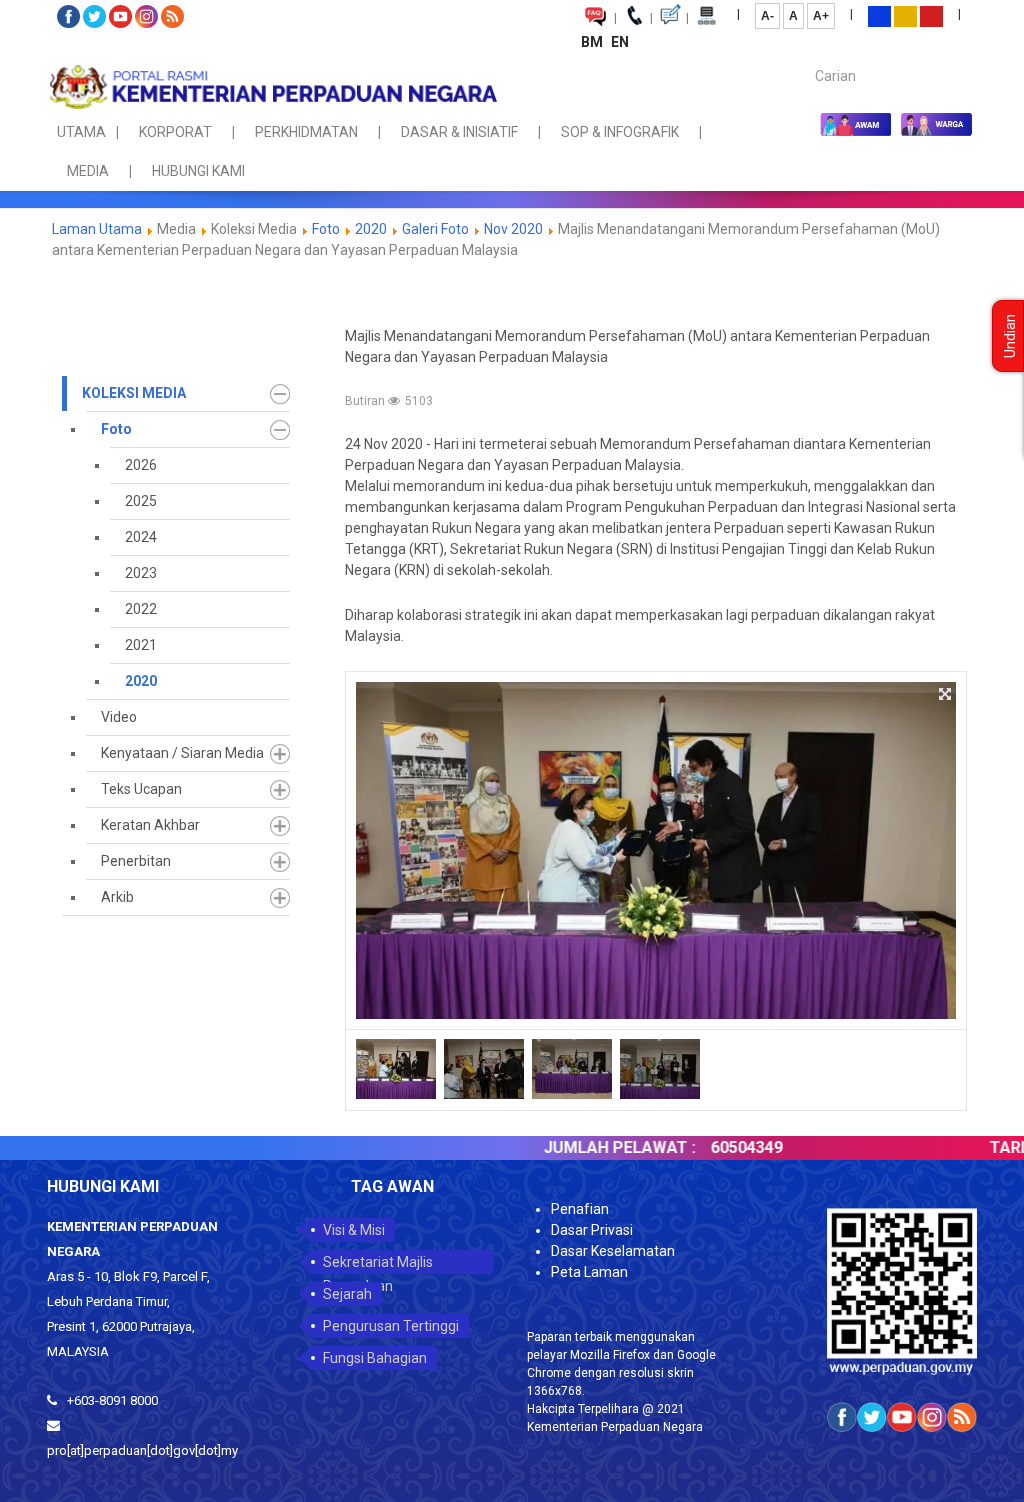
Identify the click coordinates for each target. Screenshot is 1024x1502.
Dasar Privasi (592, 1230)
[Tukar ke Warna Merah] (931, 15)
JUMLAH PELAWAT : (584, 1147)
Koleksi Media (134, 393)
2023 (141, 573)
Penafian (580, 1209)
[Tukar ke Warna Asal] (879, 15)
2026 (141, 465)
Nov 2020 (513, 229)
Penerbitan (136, 861)
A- (767, 16)
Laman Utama (97, 229)
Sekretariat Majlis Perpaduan (378, 1264)
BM (593, 42)
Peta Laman (589, 1272)
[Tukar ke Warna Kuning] (905, 15)
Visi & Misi (354, 1230)
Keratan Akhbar (150, 825)
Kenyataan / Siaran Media (182, 753)
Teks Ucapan (141, 789)
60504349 (711, 1147)
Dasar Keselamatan (613, 1251)
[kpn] (272, 87)
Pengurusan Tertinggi (391, 1326)
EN (620, 42)
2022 (141, 609)
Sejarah (347, 1294)
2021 (141, 645)
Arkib (117, 897)
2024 (141, 537)
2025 (141, 501)
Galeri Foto (435, 229)
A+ (821, 16)
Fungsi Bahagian (375, 1358)
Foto (327, 229)
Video (119, 717)
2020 (371, 229)
